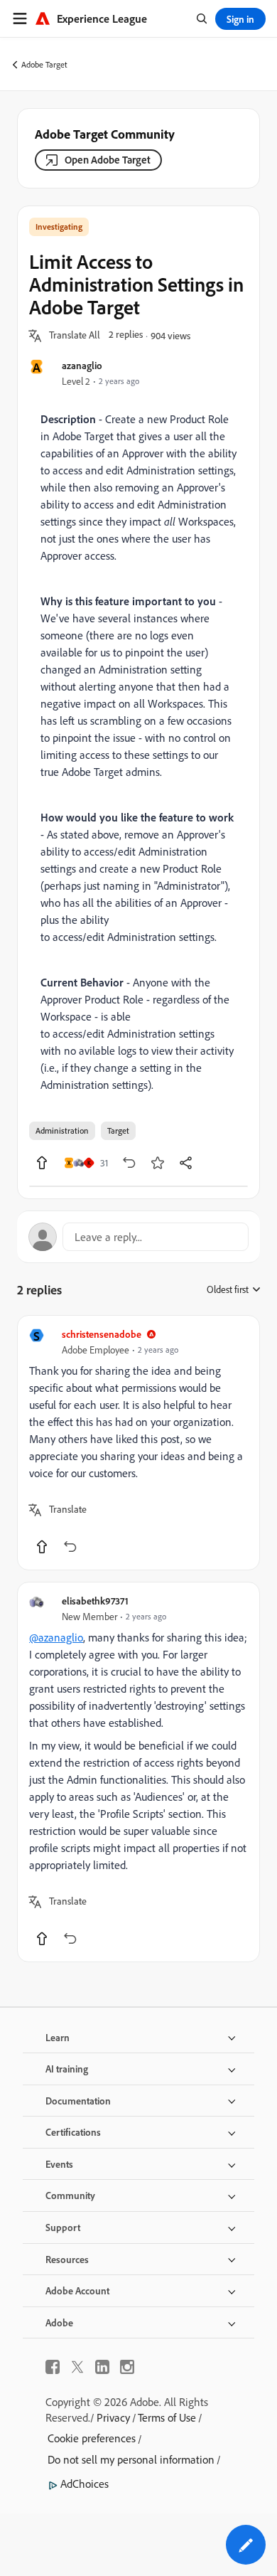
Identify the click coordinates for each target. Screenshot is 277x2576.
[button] (75, 336)
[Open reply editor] (138, 1237)
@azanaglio (56, 1637)
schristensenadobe (102, 1334)
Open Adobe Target (108, 160)
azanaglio (82, 365)
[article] (138, 1443)
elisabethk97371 (95, 1601)
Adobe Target (44, 64)
